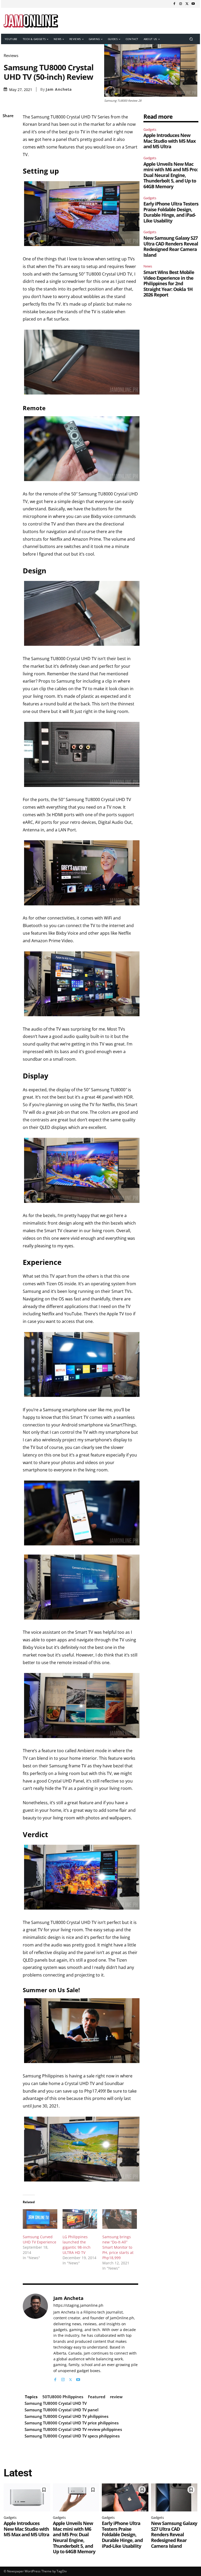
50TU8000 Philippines (63, 2397)
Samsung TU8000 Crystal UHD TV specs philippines (72, 2436)
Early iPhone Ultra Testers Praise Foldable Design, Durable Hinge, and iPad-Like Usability (171, 212)
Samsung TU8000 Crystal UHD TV (56, 2403)
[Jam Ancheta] (35, 2338)
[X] (187, 4)
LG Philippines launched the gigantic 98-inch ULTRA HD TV (77, 2245)
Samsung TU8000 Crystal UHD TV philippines (66, 2416)
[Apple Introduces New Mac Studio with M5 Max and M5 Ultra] (27, 2497)
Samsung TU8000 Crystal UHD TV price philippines (72, 2423)
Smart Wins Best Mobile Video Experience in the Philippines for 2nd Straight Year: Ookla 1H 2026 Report (169, 283)
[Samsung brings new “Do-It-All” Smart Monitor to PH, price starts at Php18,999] (120, 2219)
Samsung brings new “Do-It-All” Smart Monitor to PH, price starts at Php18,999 (118, 2247)
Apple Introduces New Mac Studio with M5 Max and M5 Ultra (169, 141)
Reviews (11, 56)
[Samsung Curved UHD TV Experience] (40, 2219)
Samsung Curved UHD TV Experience (40, 2239)
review (116, 2397)
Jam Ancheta (59, 89)
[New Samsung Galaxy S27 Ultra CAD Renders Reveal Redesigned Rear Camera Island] (174, 2497)
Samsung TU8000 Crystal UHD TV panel (62, 2410)
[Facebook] (174, 4)
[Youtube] (193, 4)
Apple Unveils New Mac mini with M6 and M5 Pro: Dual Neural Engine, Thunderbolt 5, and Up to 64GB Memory (171, 175)
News (148, 266)
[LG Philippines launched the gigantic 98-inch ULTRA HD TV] (80, 2219)
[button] (191, 39)
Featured (97, 2397)
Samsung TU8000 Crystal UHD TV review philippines (73, 2429)
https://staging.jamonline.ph (78, 2306)
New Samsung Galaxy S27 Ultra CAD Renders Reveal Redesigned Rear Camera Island (171, 246)
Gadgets (150, 129)
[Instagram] (181, 4)
